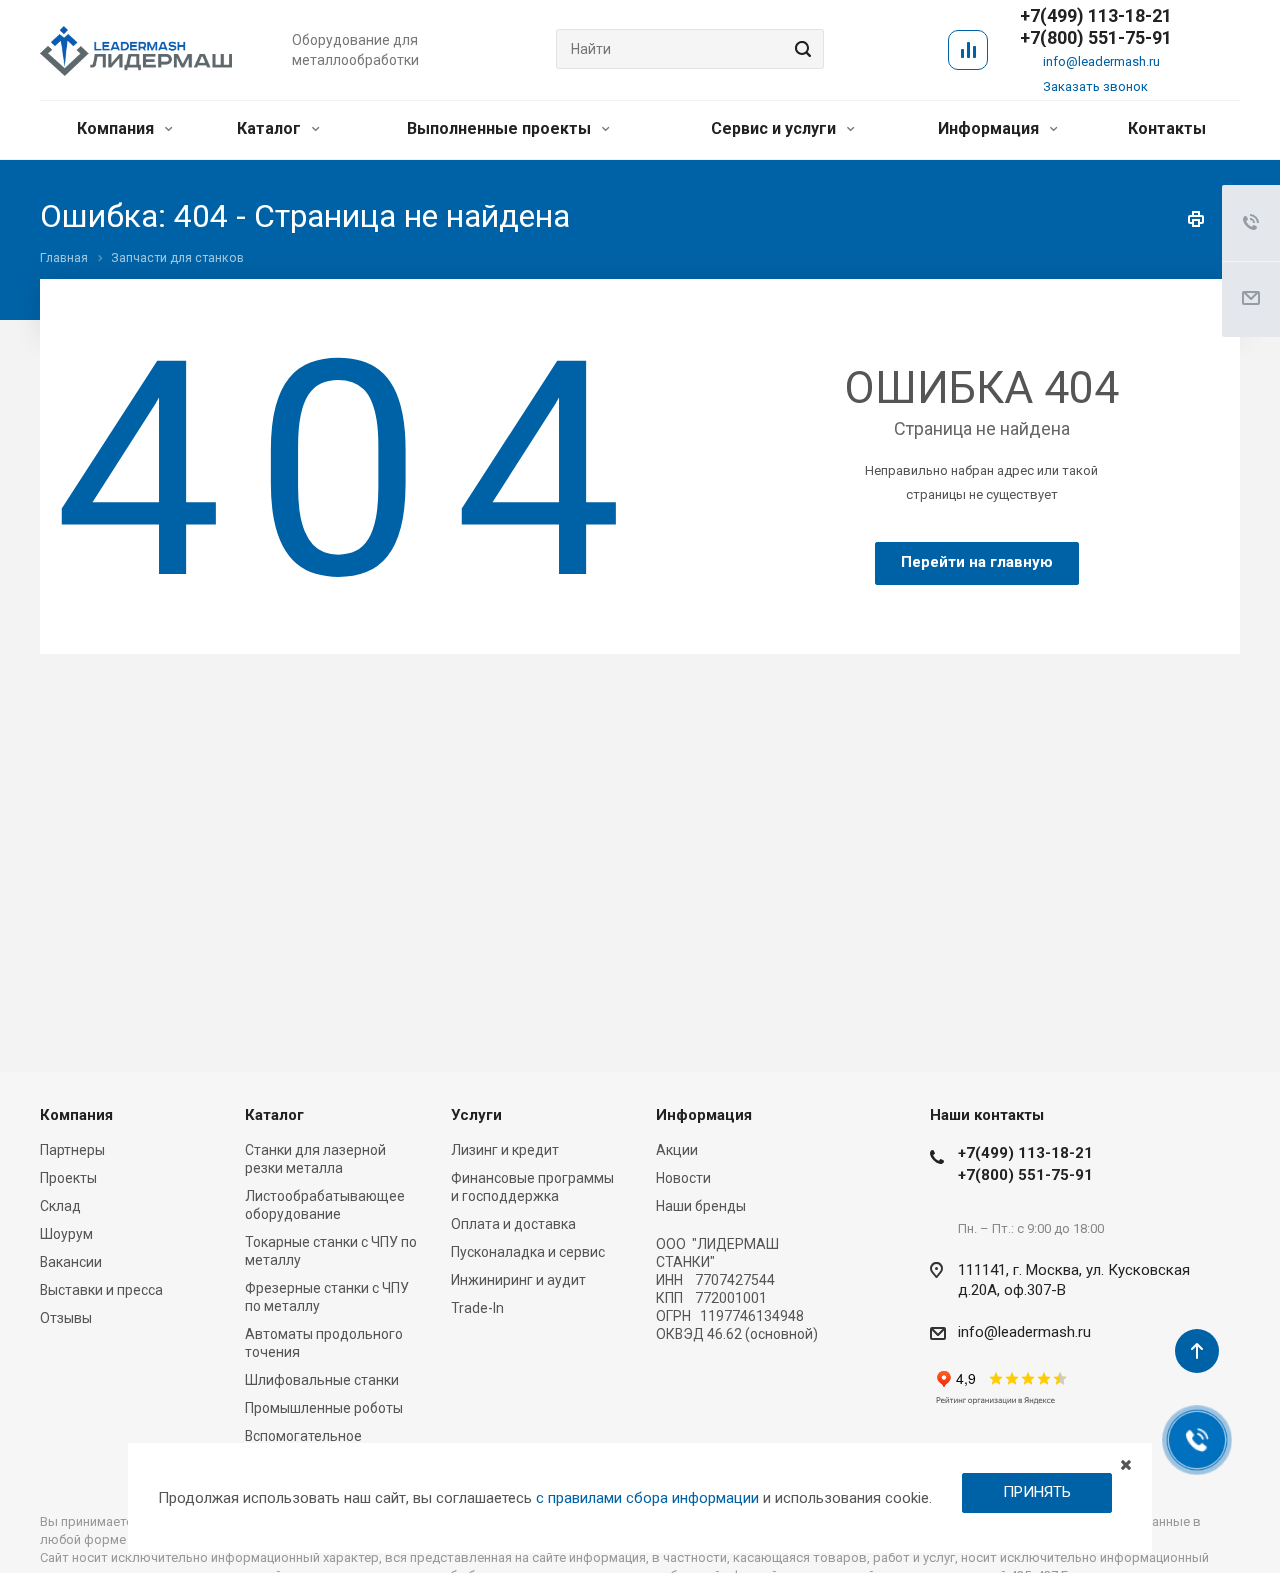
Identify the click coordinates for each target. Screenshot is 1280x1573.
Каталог (271, 128)
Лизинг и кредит (505, 1150)
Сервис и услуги (775, 128)
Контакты (1167, 128)
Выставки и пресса (101, 1290)
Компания (117, 128)
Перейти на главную (977, 562)
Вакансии (71, 1262)
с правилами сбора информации (647, 1498)
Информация (990, 128)
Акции (677, 1150)
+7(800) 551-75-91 (1096, 38)
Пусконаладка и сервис (528, 1252)
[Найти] (800, 49)
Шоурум (66, 1234)
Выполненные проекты (501, 128)
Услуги (476, 1115)
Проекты (68, 1178)
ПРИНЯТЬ (1037, 1492)
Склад (60, 1206)
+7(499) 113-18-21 (1025, 1153)
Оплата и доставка (513, 1224)
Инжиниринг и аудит (518, 1280)
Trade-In (477, 1308)
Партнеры (72, 1150)
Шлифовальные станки (322, 1380)
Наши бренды (701, 1206)
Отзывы (66, 1318)
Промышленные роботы (324, 1408)
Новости (683, 1178)
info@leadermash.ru (1101, 61)
